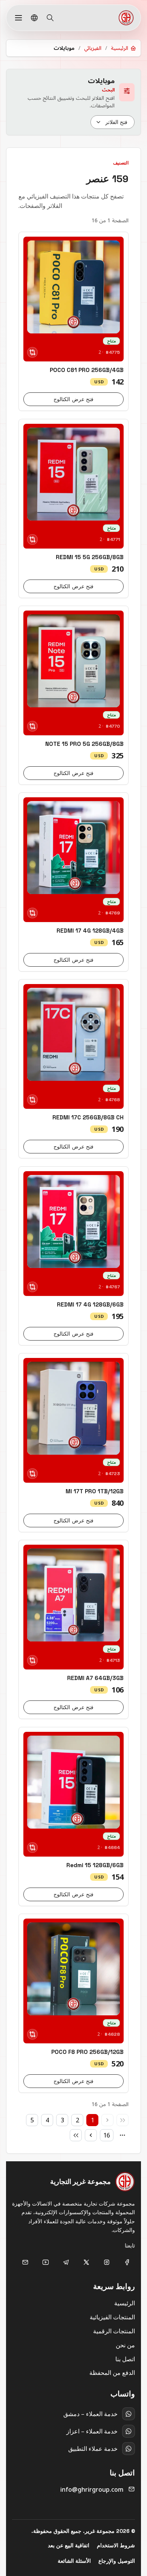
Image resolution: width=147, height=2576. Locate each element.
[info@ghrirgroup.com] (25, 2262)
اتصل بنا (125, 2359)
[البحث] (50, 18)
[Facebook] (127, 2262)
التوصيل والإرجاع (117, 2561)
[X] (86, 2262)
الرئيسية (125, 2303)
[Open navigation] (18, 18)
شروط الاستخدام (116, 2545)
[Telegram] (66, 2262)
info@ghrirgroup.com (92, 2489)
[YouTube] (46, 2262)
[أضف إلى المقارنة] (32, 352)
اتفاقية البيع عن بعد (69, 2545)
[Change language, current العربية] (34, 18)
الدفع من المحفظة (112, 2373)
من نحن (125, 2345)
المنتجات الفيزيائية (112, 2317)
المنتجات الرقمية (114, 2331)
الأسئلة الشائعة (74, 2561)
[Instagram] (107, 2262)
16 (107, 2135)
